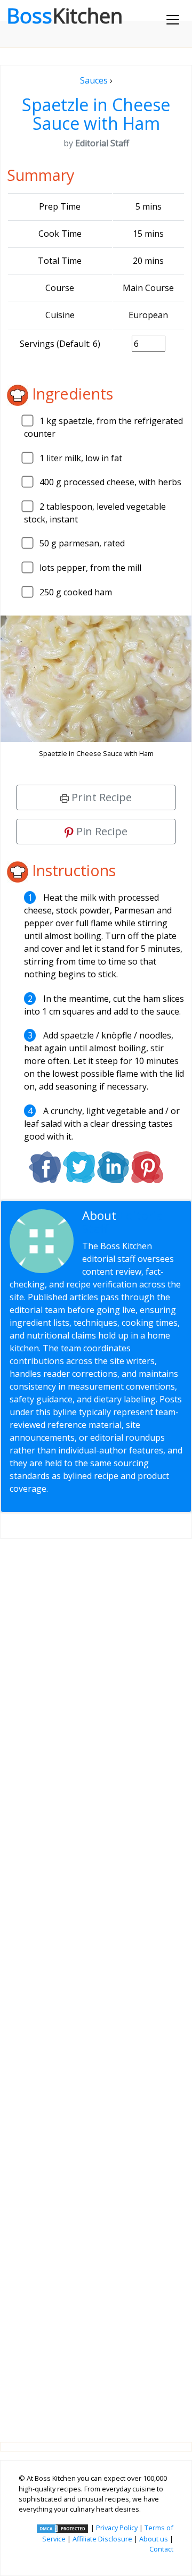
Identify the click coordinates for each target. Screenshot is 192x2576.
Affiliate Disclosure (102, 2539)
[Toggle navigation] (173, 20)
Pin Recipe (101, 831)
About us (154, 2539)
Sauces (94, 80)
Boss (65, 15)
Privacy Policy (117, 2528)
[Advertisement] (96, 1982)
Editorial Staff (124, 1222)
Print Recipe (100, 797)
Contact (161, 2549)
